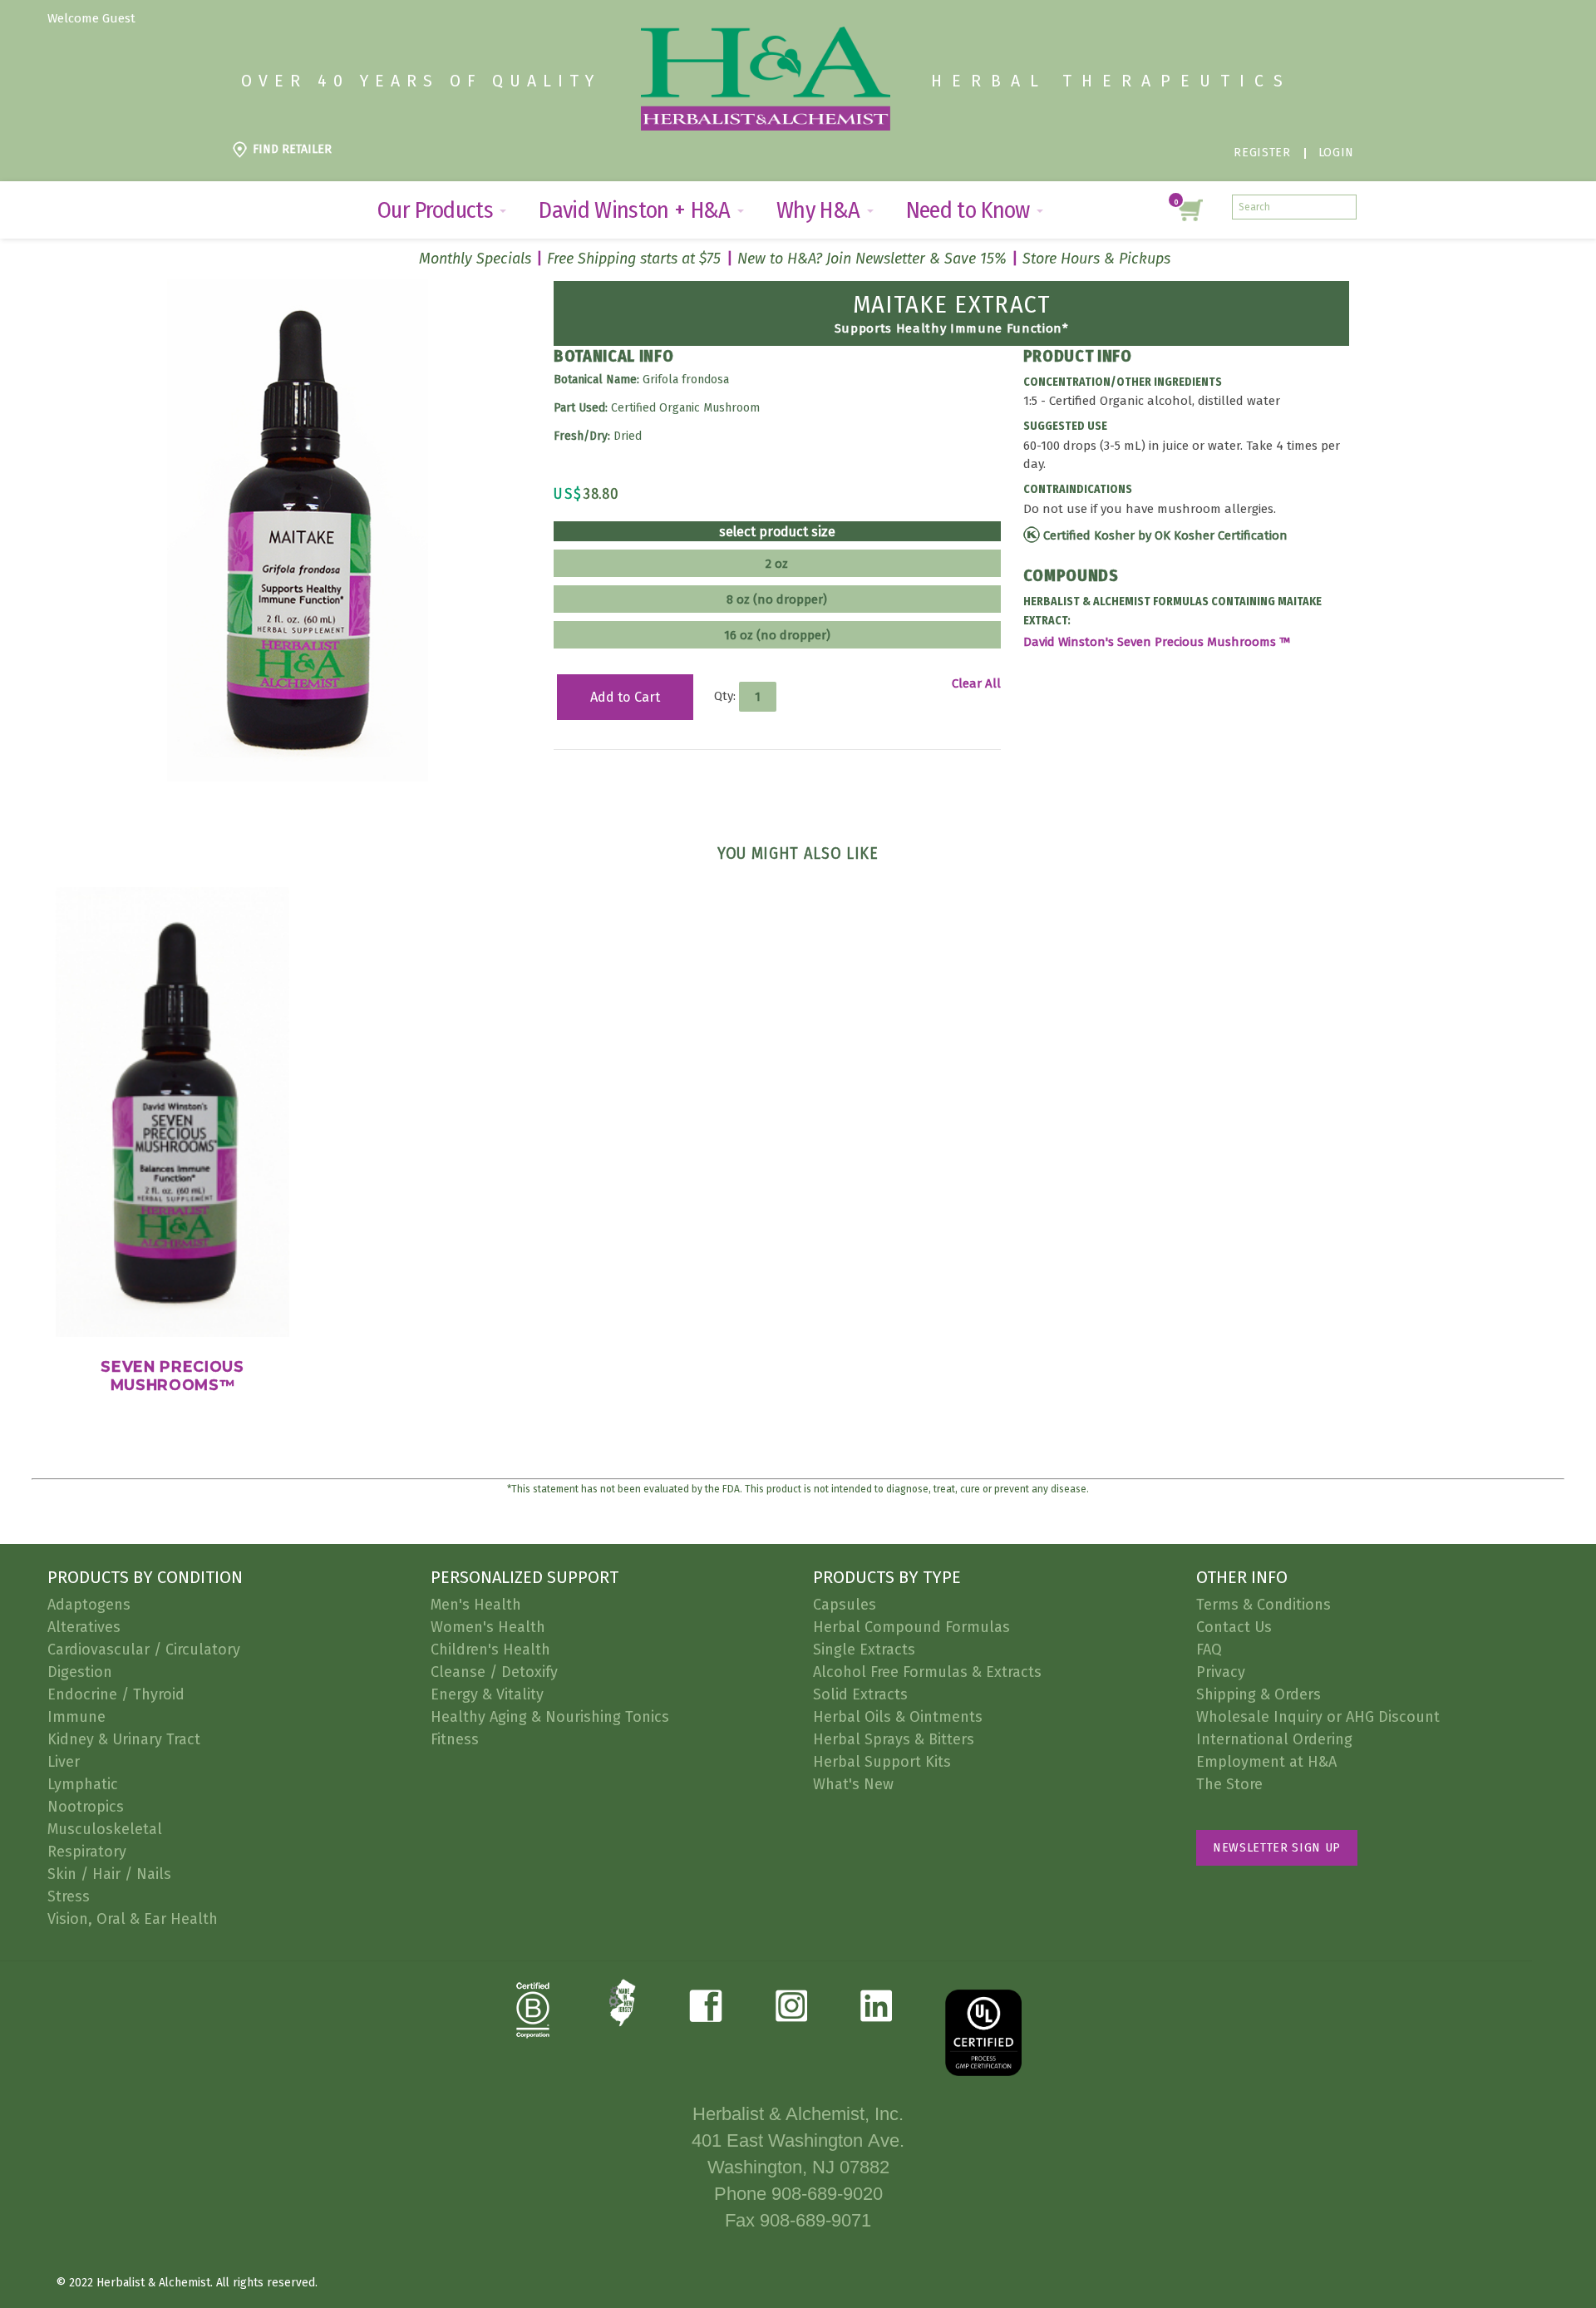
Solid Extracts (860, 1694)
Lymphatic (83, 1784)
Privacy (1221, 1672)
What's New (853, 1784)
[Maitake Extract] (298, 288)
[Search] (1344, 207)
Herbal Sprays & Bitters (894, 1739)
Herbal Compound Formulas (911, 1627)
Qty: (725, 696)
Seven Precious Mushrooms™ (172, 1376)
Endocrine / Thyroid (116, 1694)
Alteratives (84, 1627)
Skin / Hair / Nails (109, 1874)
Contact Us (1234, 1627)
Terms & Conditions (1263, 1605)
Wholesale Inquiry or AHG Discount (1318, 1717)
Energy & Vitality (487, 1694)
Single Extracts (864, 1650)
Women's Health (488, 1627)
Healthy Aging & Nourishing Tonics (550, 1717)
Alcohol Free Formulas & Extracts (927, 1672)
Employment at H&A (1266, 1762)
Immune (76, 1717)
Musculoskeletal (105, 1829)
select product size (777, 532)
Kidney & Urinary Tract (124, 1739)
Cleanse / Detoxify (494, 1672)
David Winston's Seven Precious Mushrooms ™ (1158, 642)
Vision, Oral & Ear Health (133, 1919)
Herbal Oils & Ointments (898, 1717)
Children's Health (490, 1650)
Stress (69, 1896)
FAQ (1209, 1650)
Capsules (845, 1605)
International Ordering (1274, 1739)
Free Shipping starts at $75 (634, 259)
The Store (1229, 1784)
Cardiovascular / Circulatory (144, 1650)
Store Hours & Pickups (1096, 259)
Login (1336, 153)
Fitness (455, 1739)
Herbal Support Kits (882, 1762)
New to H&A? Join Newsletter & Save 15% (872, 259)
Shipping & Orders (1259, 1694)
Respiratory (87, 1852)
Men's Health (476, 1605)
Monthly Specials (475, 259)
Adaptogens (89, 1605)
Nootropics (86, 1807)
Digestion (80, 1672)
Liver (64, 1762)
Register (1262, 153)
